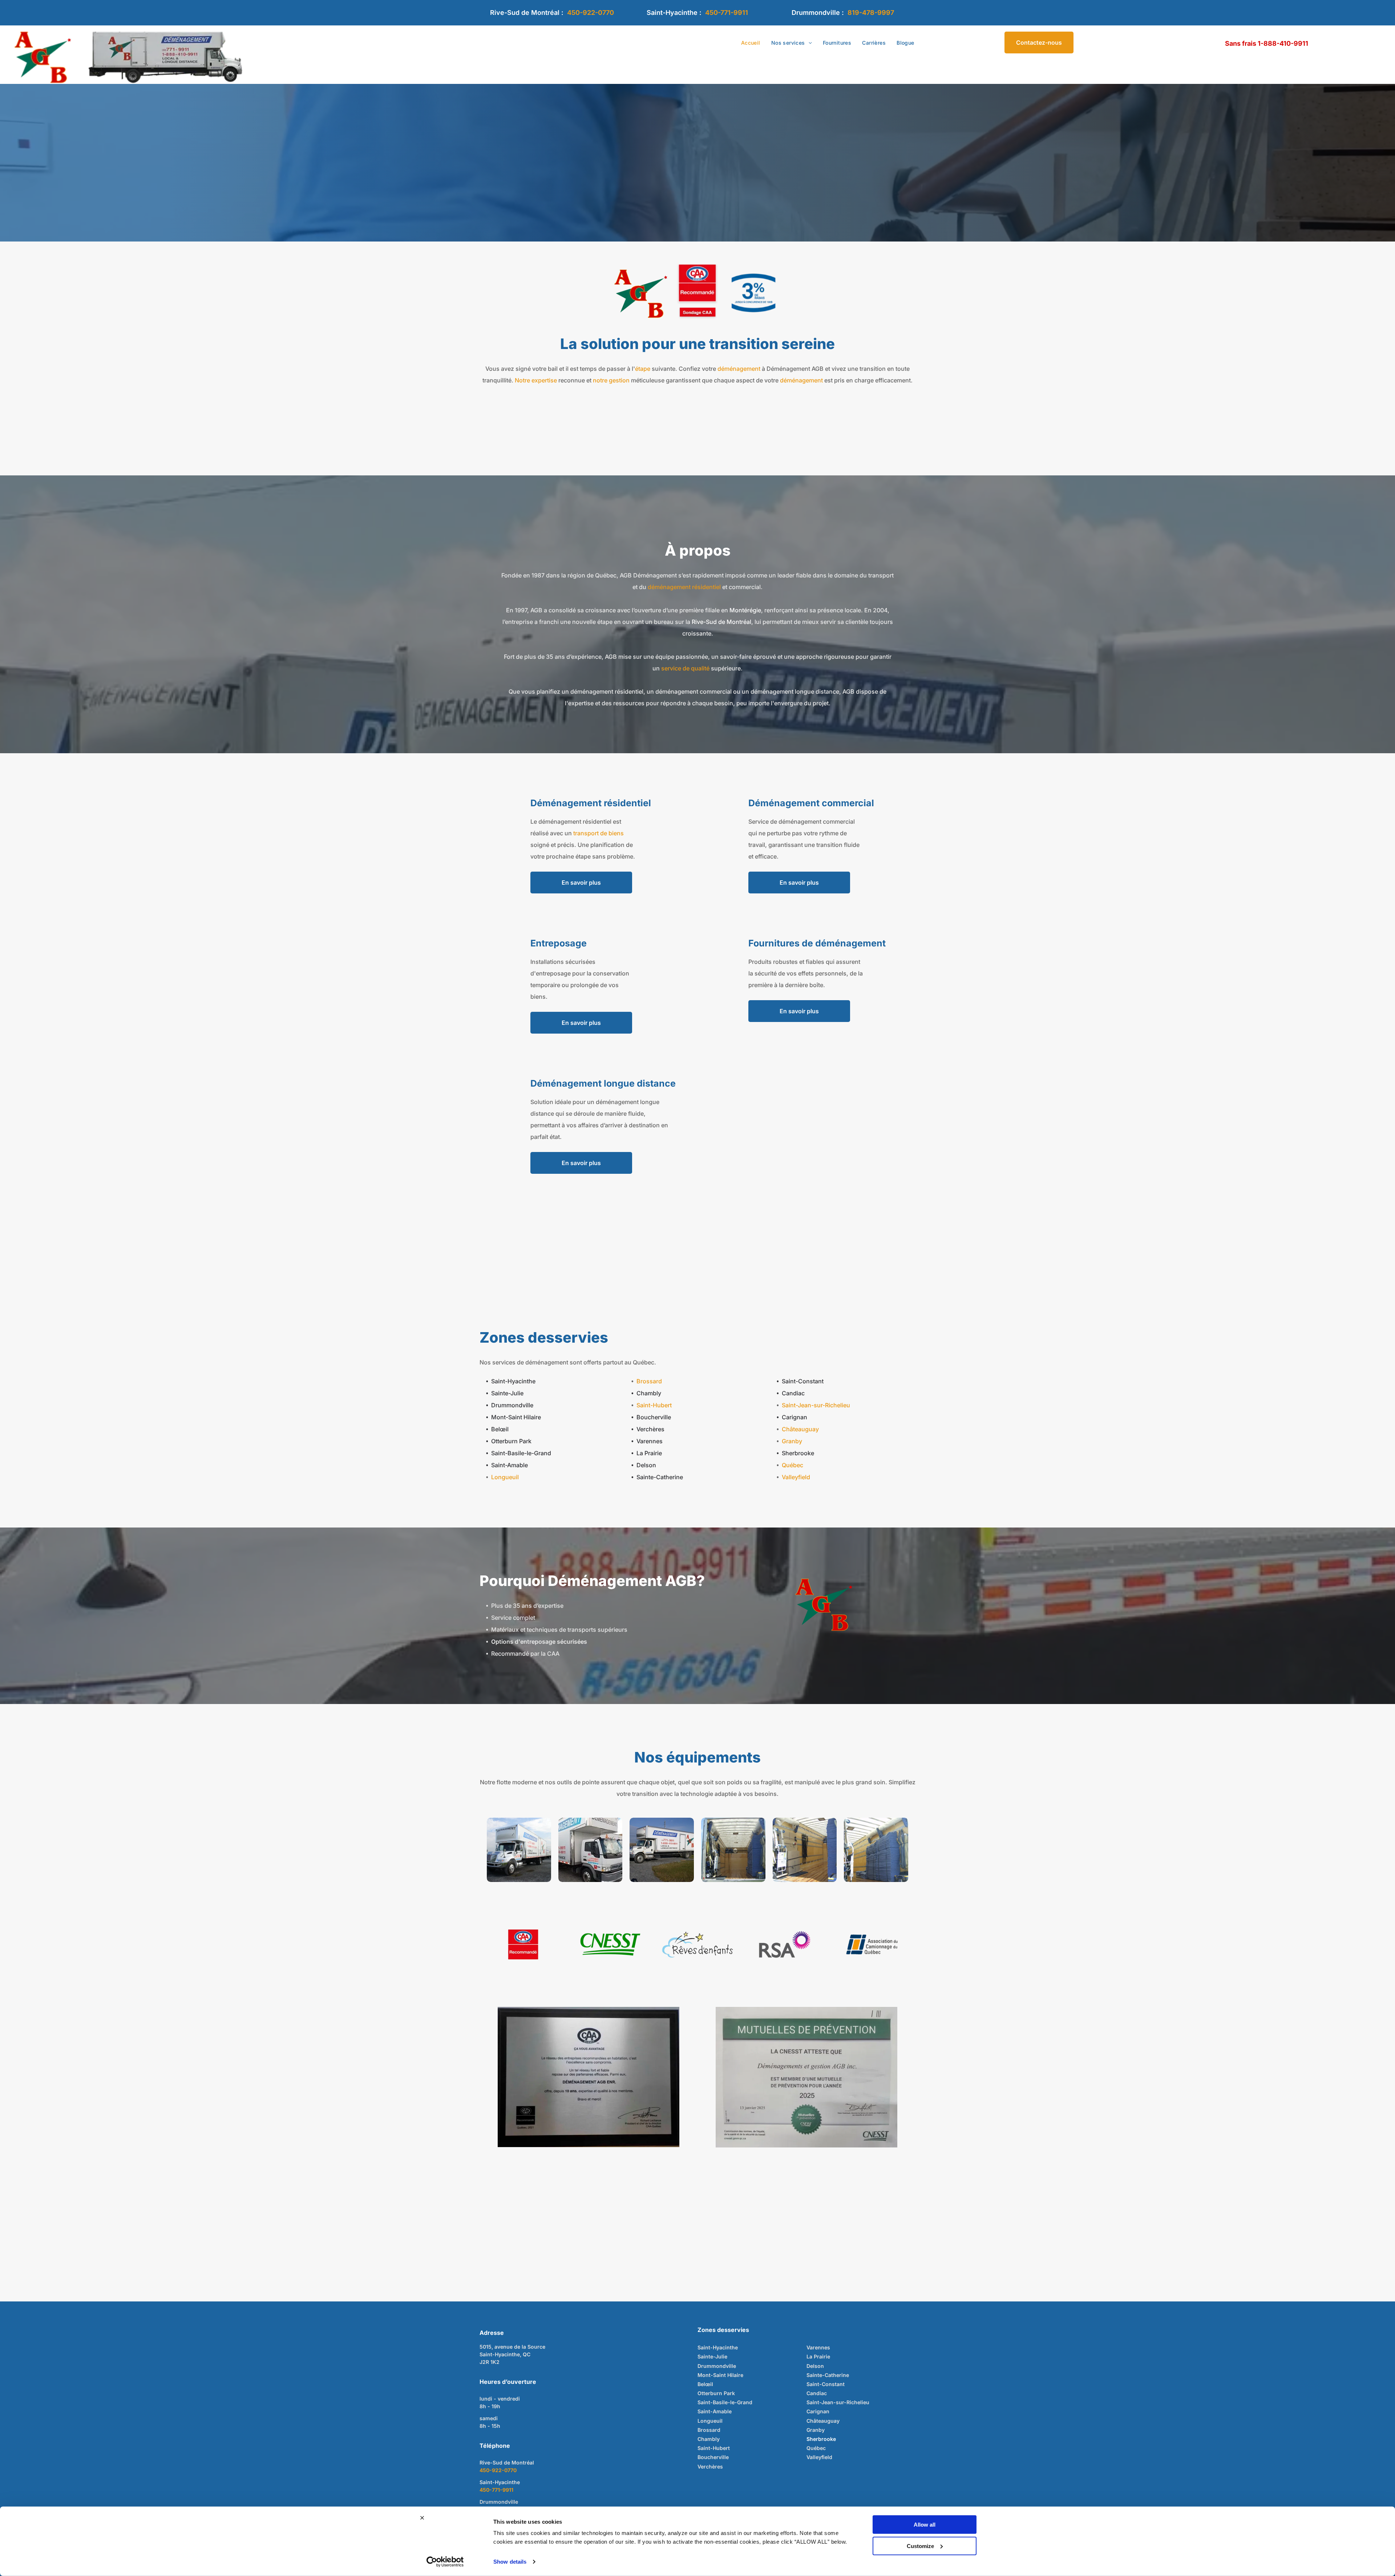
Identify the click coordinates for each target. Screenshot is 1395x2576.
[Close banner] (422, 2518)
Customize (920, 2546)
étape (643, 369)
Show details (510, 2562)
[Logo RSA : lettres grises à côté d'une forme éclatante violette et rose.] (785, 1944)
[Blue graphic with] (753, 293)
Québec (792, 1465)
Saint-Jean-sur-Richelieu (816, 1405)
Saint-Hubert (654, 1405)
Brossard (649, 1381)
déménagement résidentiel (684, 587)
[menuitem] (751, 43)
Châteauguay (800, 1429)
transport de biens (599, 833)
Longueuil (505, 1477)
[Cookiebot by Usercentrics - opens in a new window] (445, 2562)
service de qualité (685, 668)
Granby (792, 1441)
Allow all (925, 2525)
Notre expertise (536, 380)
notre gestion (611, 380)
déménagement (739, 369)
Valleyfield (796, 1477)
